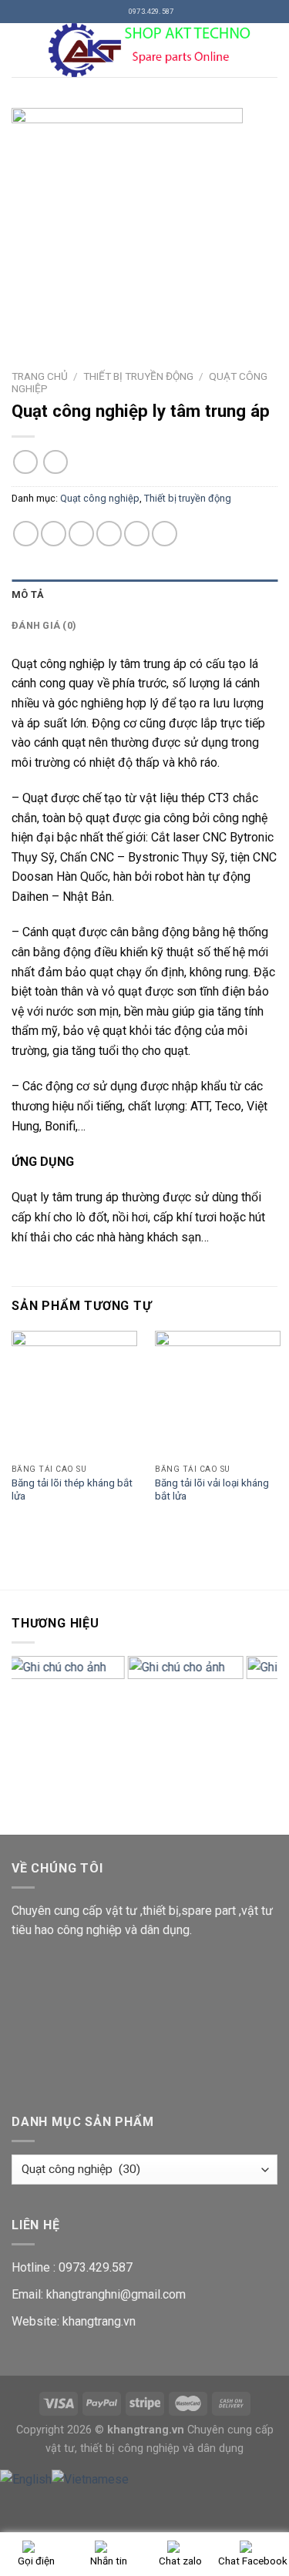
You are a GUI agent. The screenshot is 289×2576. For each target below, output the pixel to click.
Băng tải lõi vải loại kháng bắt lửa (212, 1490)
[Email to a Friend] (109, 534)
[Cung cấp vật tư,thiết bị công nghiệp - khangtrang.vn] (154, 50)
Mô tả (28, 594)
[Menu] (21, 50)
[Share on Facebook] (54, 534)
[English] (26, 2479)
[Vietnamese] (90, 2479)
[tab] (144, 595)
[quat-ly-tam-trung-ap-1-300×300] (144, 223)
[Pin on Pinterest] (137, 534)
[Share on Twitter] (81, 534)
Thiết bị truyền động (138, 376)
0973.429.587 (96, 2267)
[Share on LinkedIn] (165, 534)
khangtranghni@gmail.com (116, 2294)
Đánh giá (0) (44, 625)
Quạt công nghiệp (100, 498)
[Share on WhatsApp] (26, 534)
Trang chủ (40, 376)
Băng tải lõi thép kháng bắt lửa (72, 1490)
